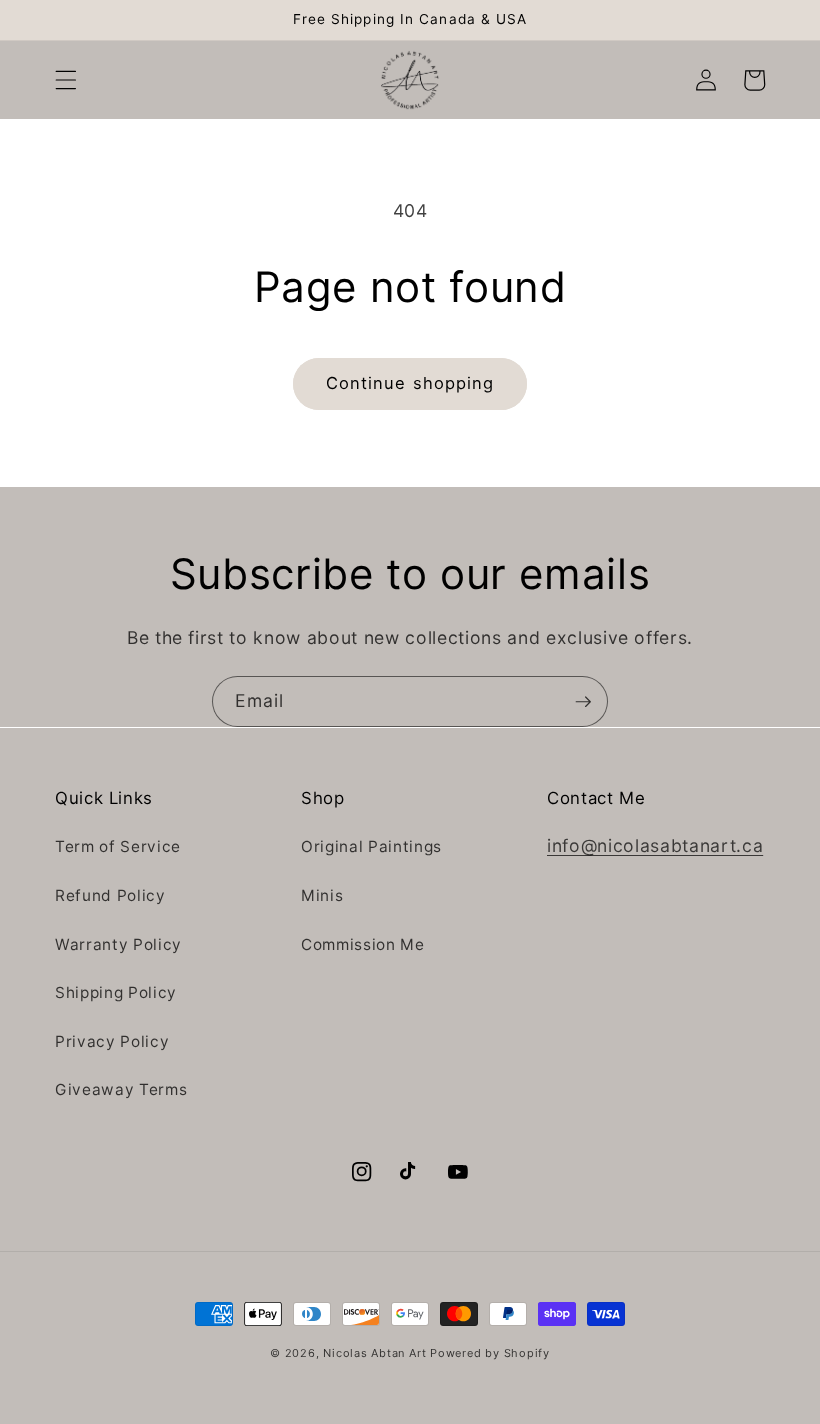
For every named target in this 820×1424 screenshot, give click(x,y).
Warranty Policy (118, 944)
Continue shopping (410, 383)
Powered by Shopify (490, 1353)
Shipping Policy (116, 992)
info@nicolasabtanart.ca (655, 845)
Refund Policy (110, 895)
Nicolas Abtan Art (376, 1353)
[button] (66, 80)
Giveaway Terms (121, 1089)
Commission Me (363, 944)
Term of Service (118, 846)
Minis (322, 895)
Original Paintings (371, 846)
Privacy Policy (112, 1041)
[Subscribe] (583, 702)
